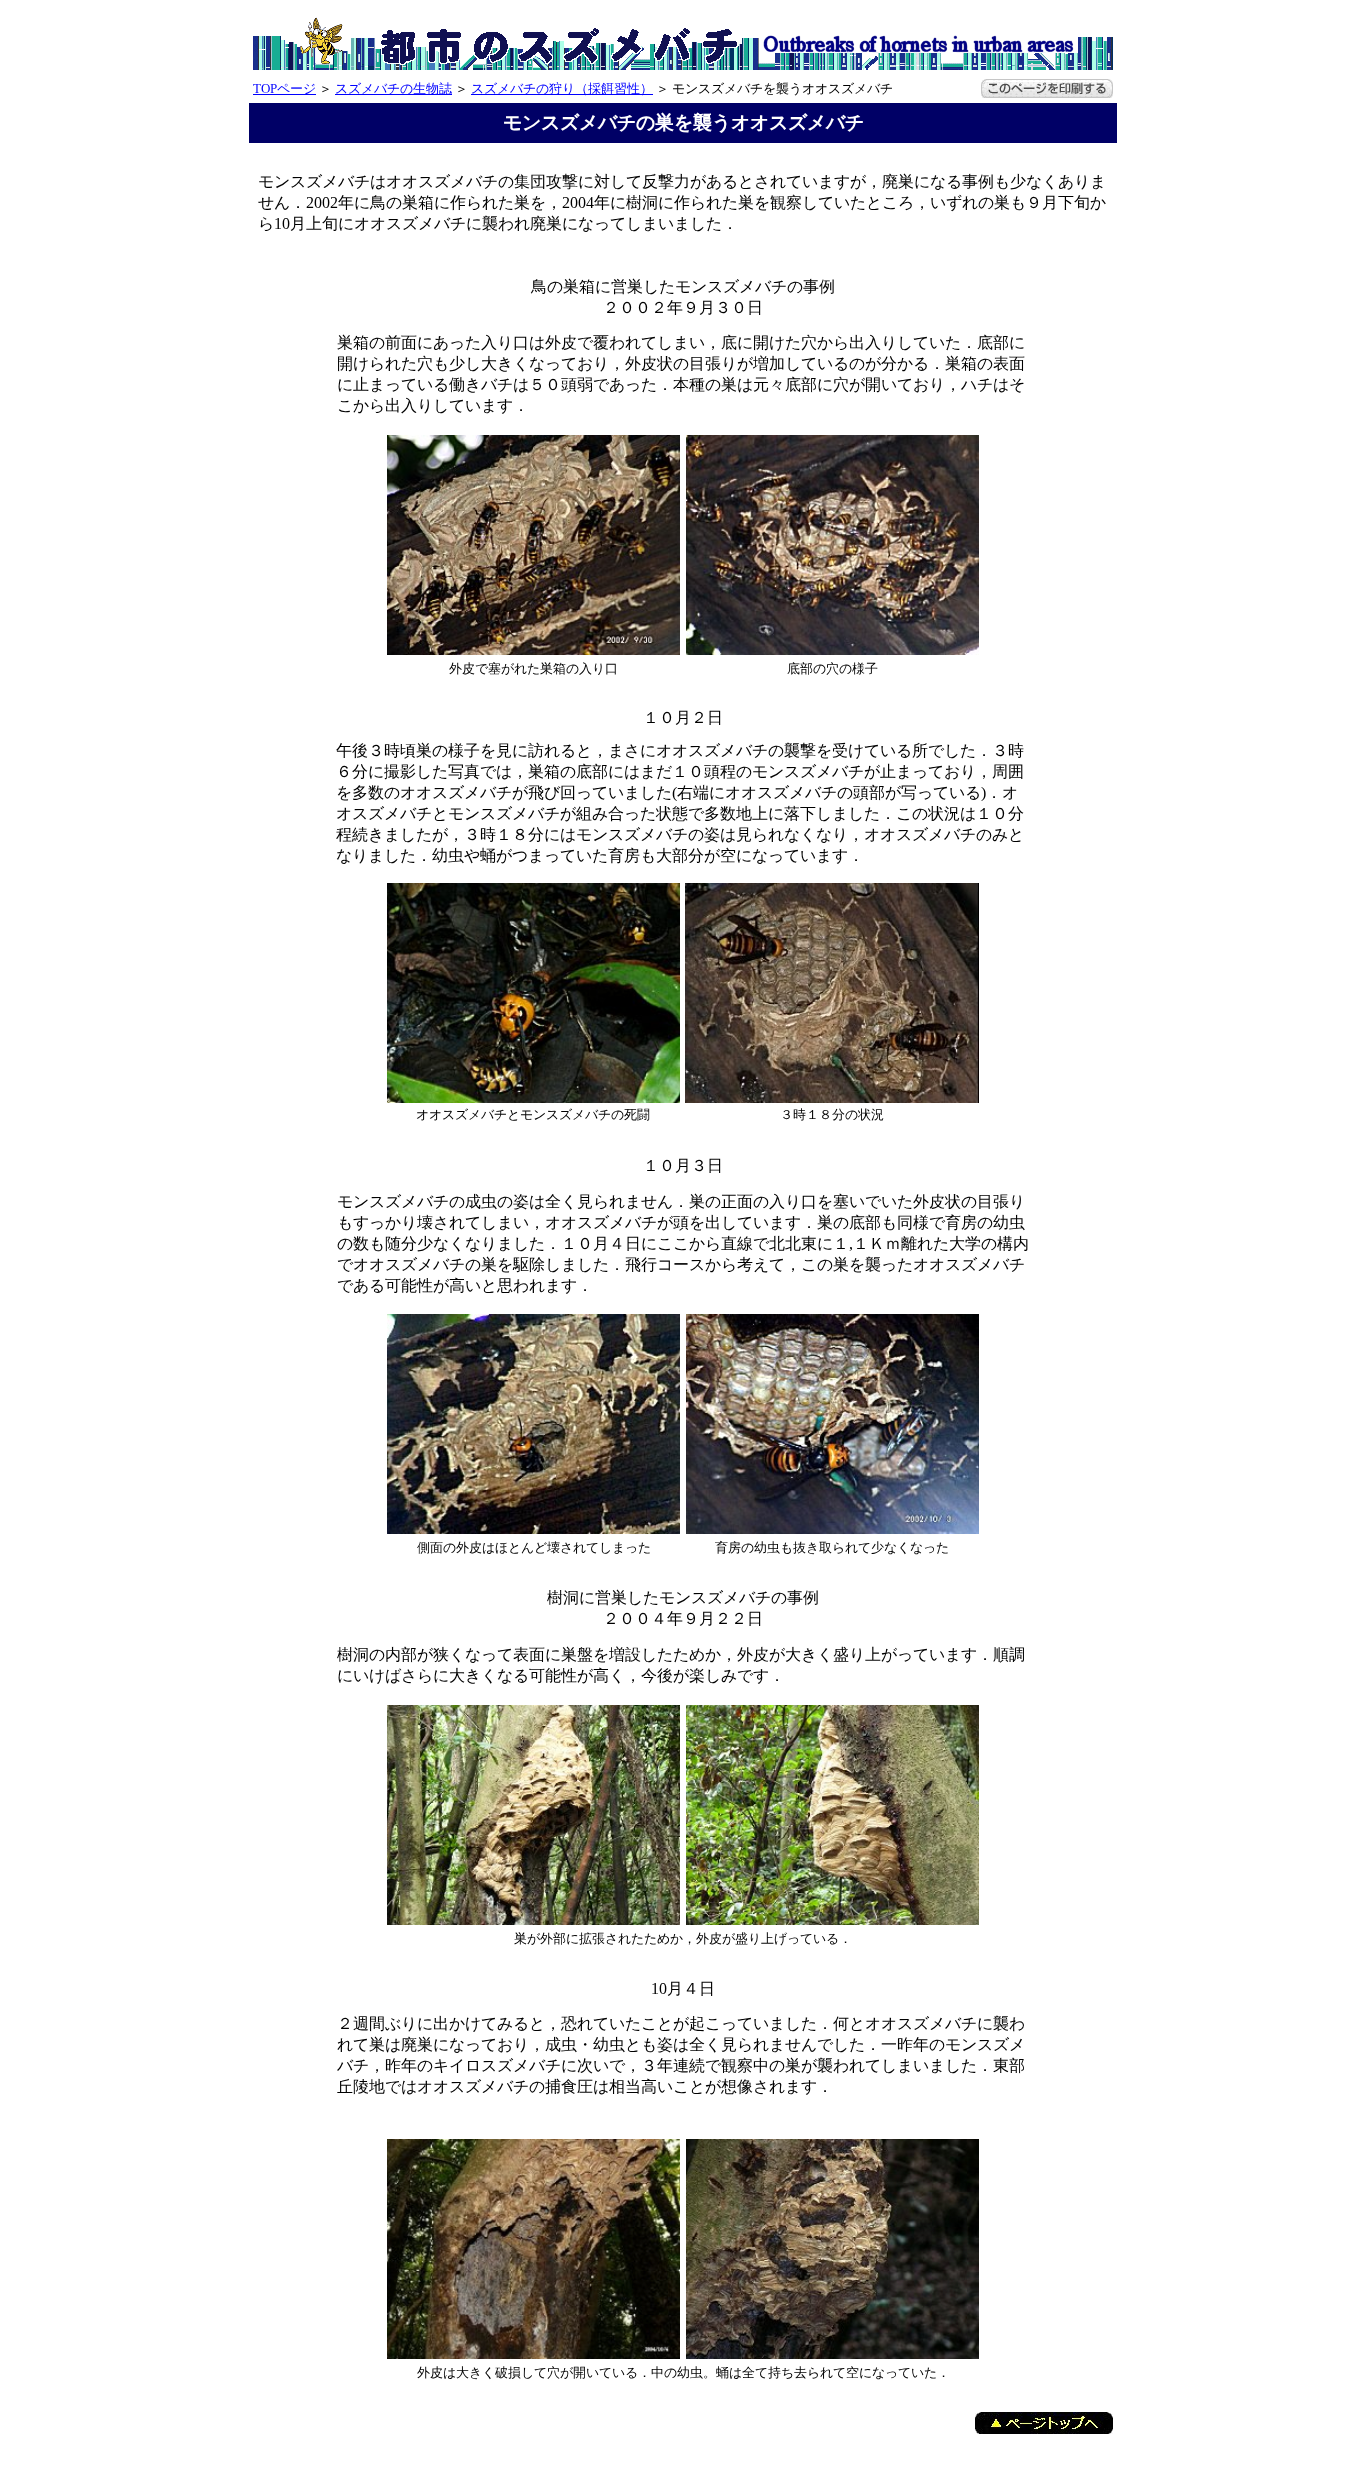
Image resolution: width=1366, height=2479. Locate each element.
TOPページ (284, 88)
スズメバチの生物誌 (393, 88)
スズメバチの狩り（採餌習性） (562, 88)
